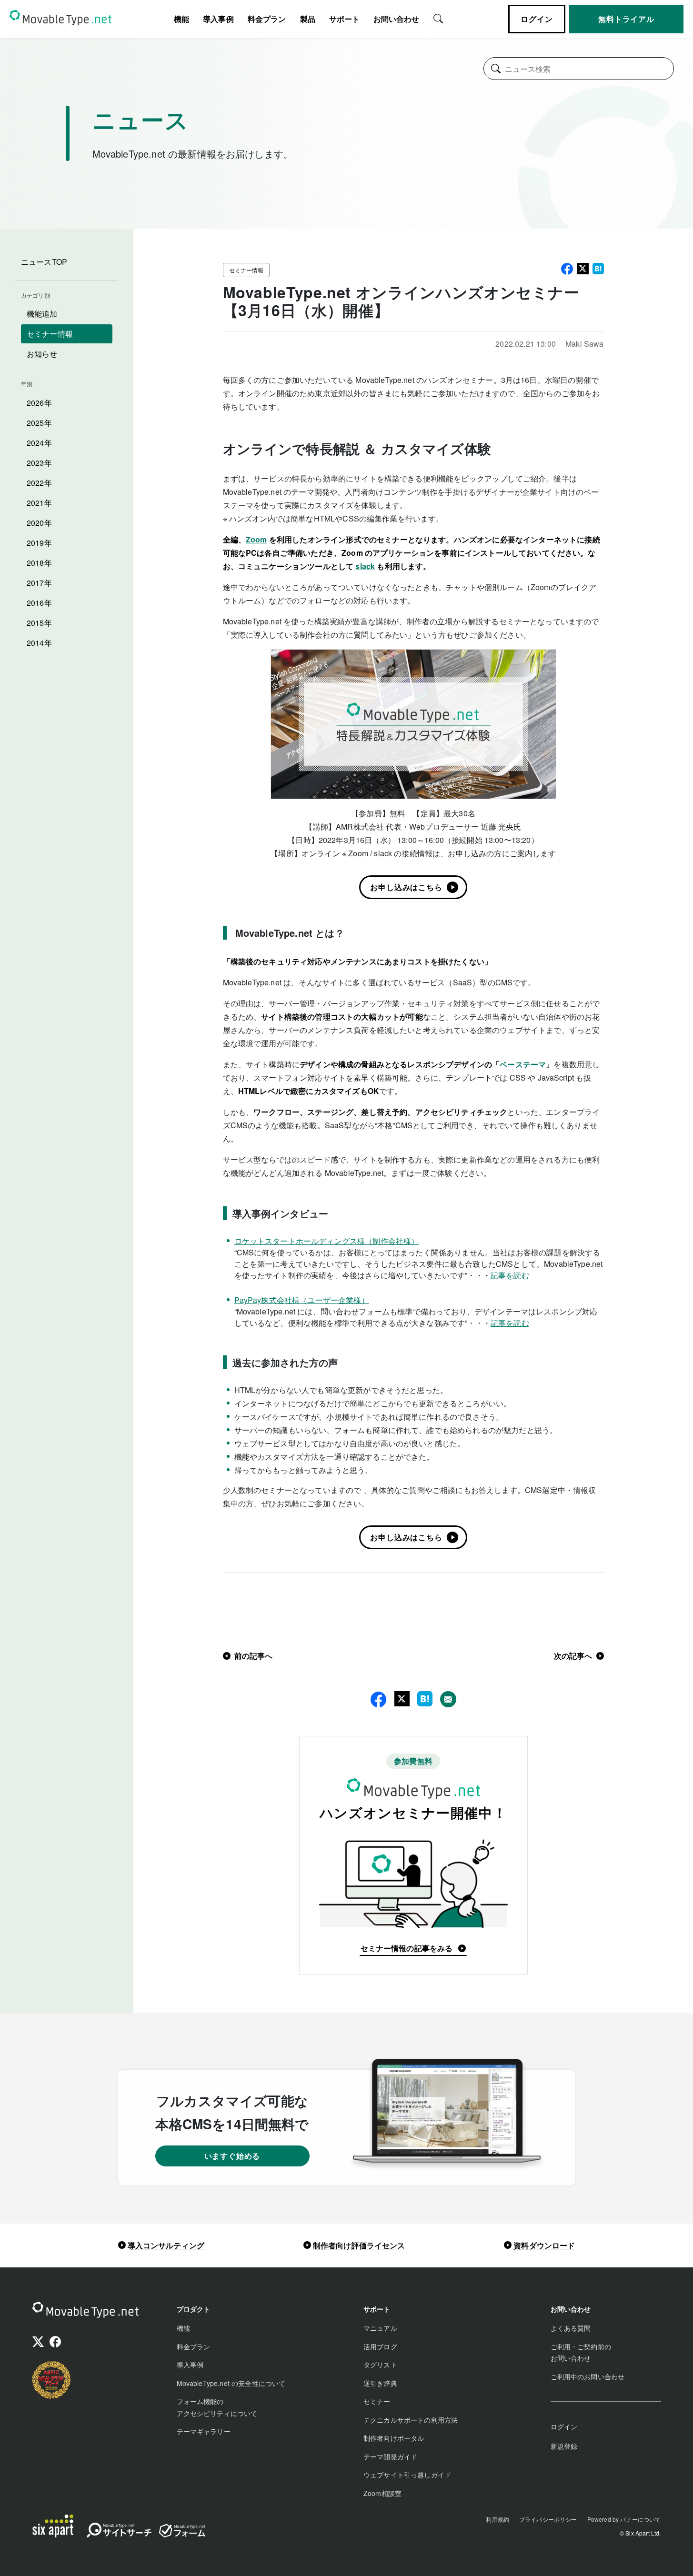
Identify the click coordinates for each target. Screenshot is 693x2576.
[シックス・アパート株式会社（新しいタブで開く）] (53, 2526)
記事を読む (510, 1275)
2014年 (39, 643)
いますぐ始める (232, 2156)
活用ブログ (380, 2346)
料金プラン (267, 19)
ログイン (537, 19)
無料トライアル (626, 19)
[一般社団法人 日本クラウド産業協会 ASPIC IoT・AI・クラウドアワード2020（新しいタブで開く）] (51, 2380)
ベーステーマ (523, 1064)
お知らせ (42, 354)
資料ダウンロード (544, 2245)
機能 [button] (181, 19)
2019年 (39, 543)
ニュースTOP (44, 262)
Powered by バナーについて (624, 2519)
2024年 (39, 443)
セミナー (377, 2401)
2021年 (39, 503)
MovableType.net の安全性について (231, 2383)
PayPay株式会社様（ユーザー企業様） (302, 1300)
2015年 (39, 623)
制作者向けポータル (394, 2438)
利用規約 (497, 2519)
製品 (308, 19)
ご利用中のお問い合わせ (588, 2376)
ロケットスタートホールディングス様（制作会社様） (327, 1241)
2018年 (39, 563)
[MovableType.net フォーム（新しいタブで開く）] (182, 2531)
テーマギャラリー (204, 2431)
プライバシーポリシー (548, 2519)
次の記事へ (573, 1656)
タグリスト (380, 2365)
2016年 (39, 603)
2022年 (39, 483)
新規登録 (564, 2446)
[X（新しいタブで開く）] (38, 2343)
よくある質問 (571, 2328)
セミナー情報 (50, 334)
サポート (344, 19)
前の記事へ (254, 1656)
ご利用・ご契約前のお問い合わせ (581, 2352)
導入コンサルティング (166, 2245)
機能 (183, 2328)
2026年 (39, 403)
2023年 (39, 463)
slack (365, 566)
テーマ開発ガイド (390, 2456)
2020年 (39, 523)
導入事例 (218, 19)
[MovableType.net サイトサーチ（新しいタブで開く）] (119, 2532)
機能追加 (42, 314)
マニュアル (380, 2328)
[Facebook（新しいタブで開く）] (55, 2343)
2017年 (39, 583)
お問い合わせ (396, 19)
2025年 (39, 423)
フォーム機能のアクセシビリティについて (217, 2407)
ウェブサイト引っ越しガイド (407, 2475)
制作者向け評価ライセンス (359, 2245)
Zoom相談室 (382, 2493)
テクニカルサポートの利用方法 (411, 2420)
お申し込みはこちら (406, 887)
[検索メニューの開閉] (438, 18)
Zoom (256, 539)
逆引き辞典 (380, 2383)
